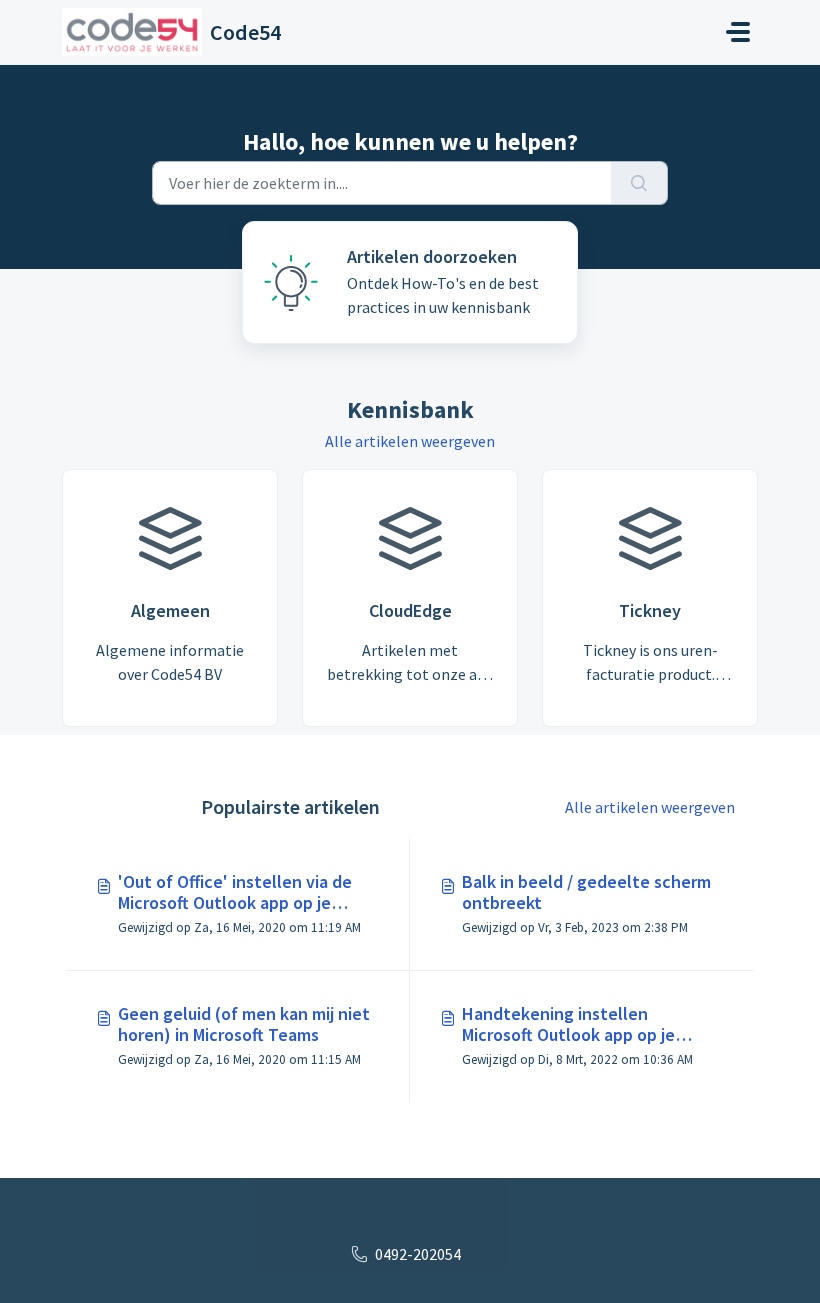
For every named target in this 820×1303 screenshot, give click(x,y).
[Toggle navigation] (738, 32)
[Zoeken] (639, 183)
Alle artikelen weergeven (410, 441)
